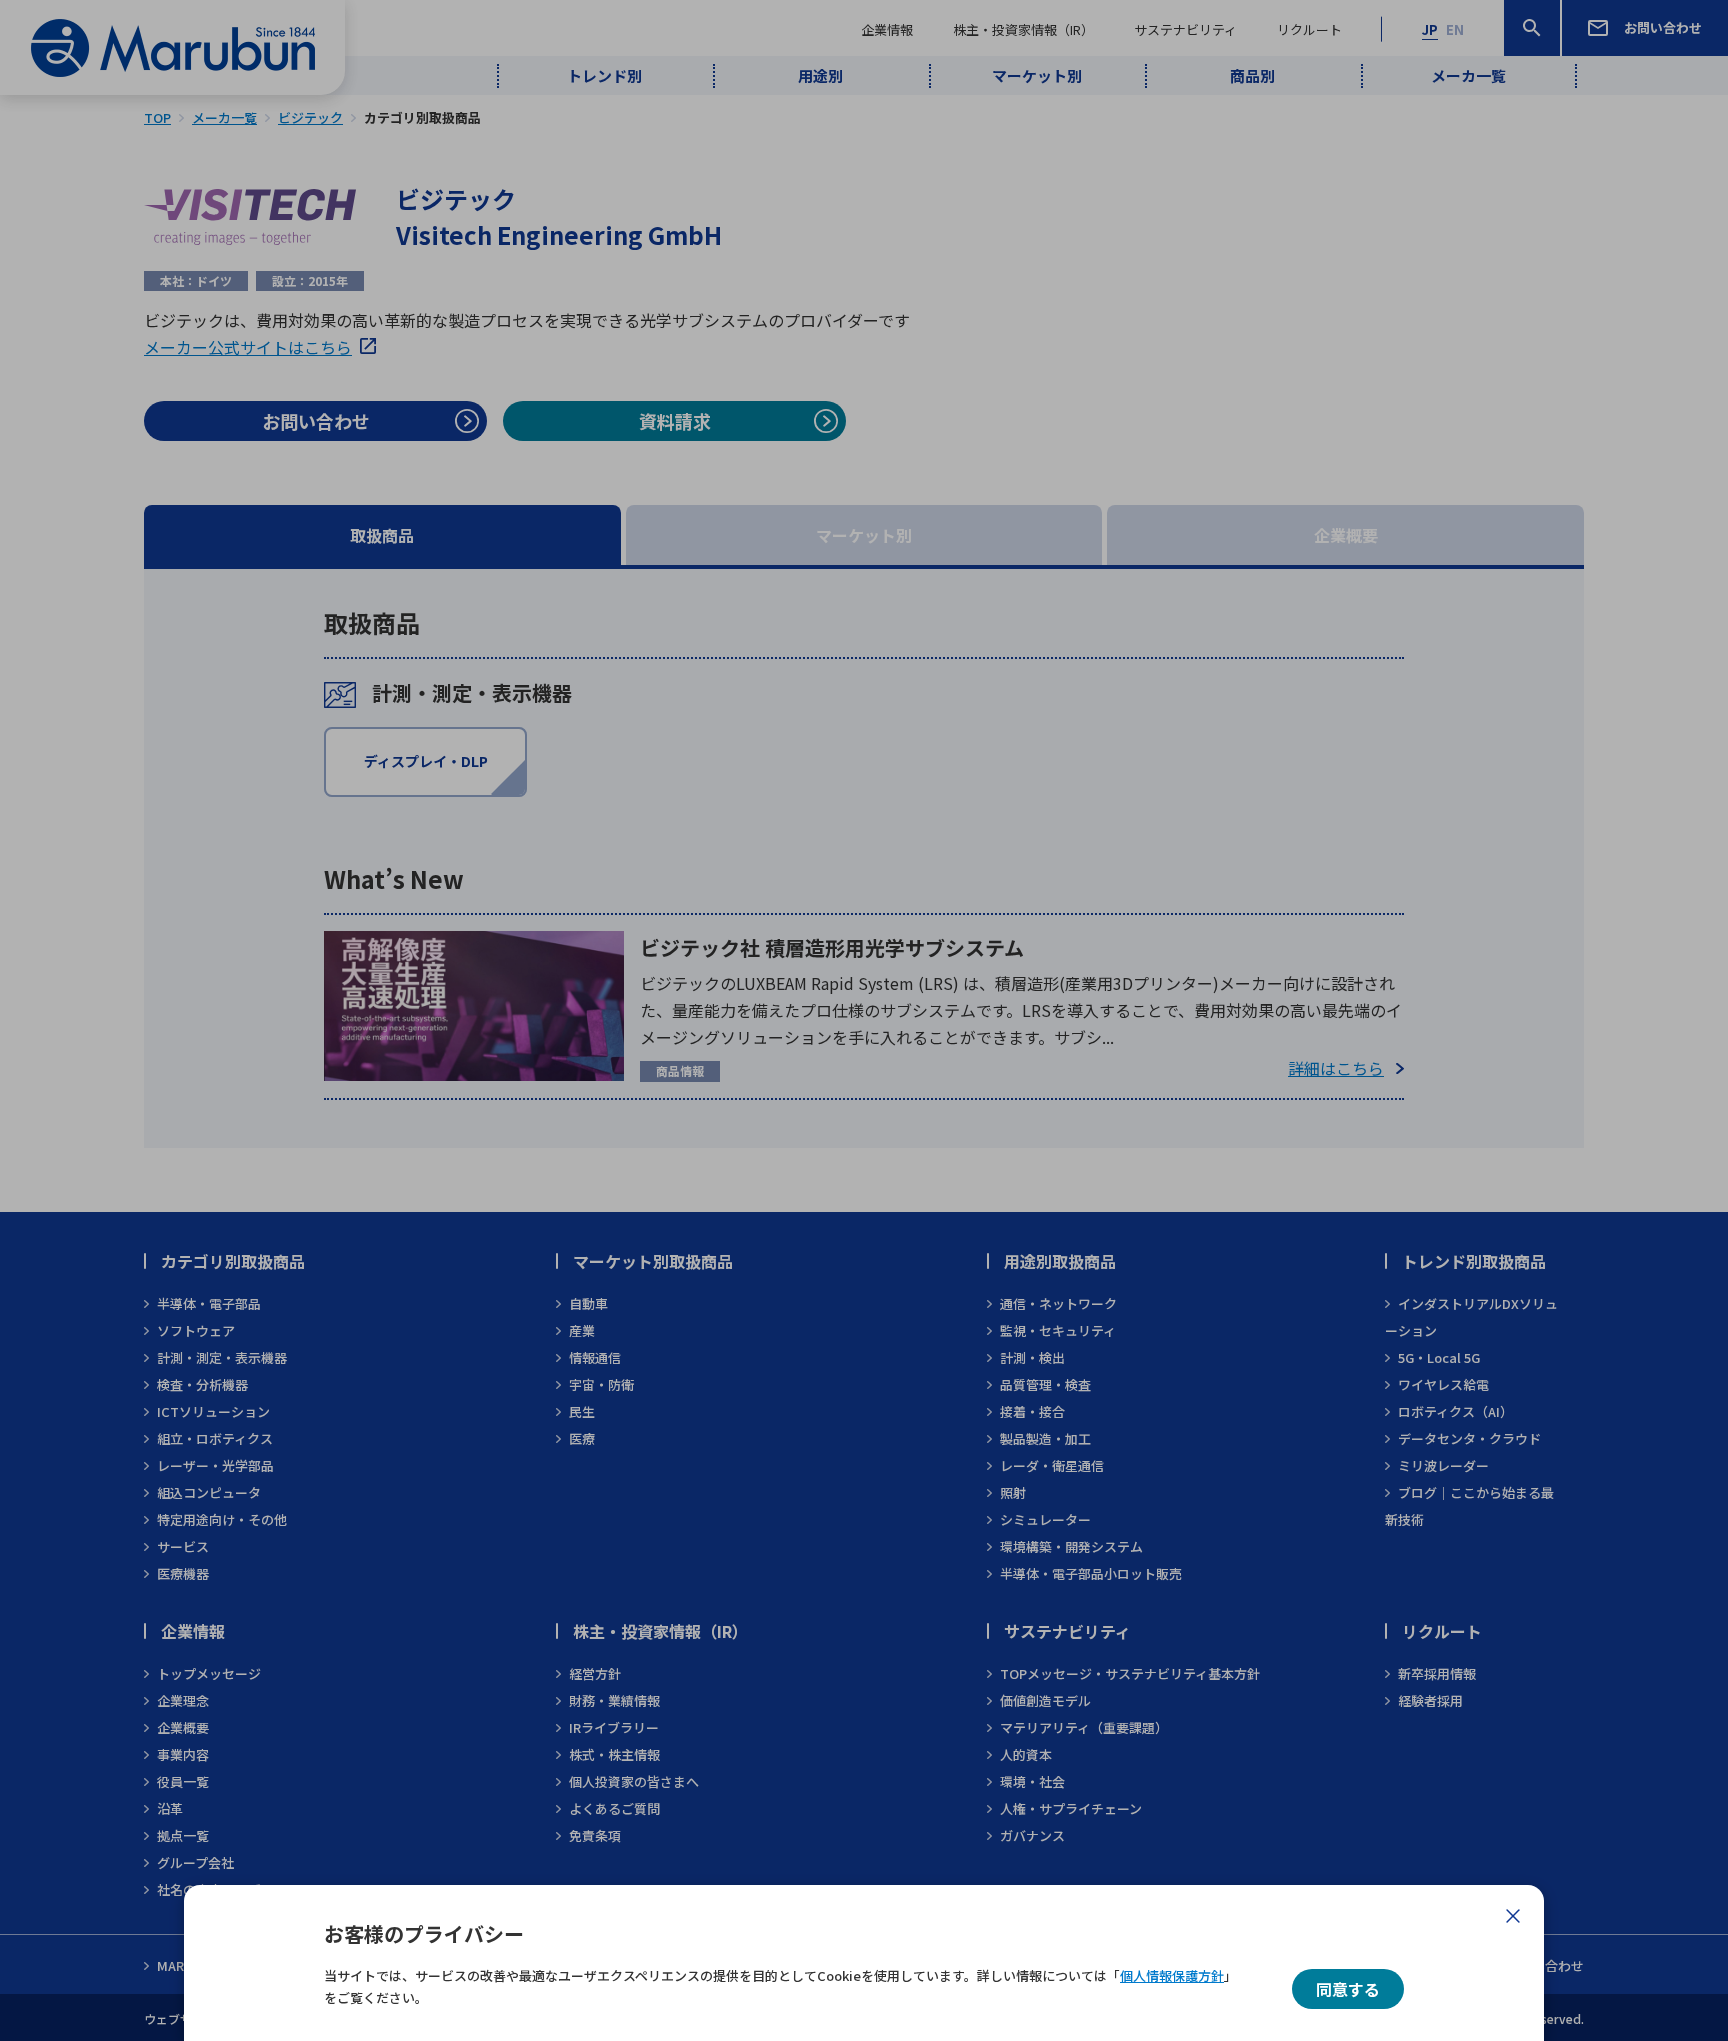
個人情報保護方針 (1172, 1975)
